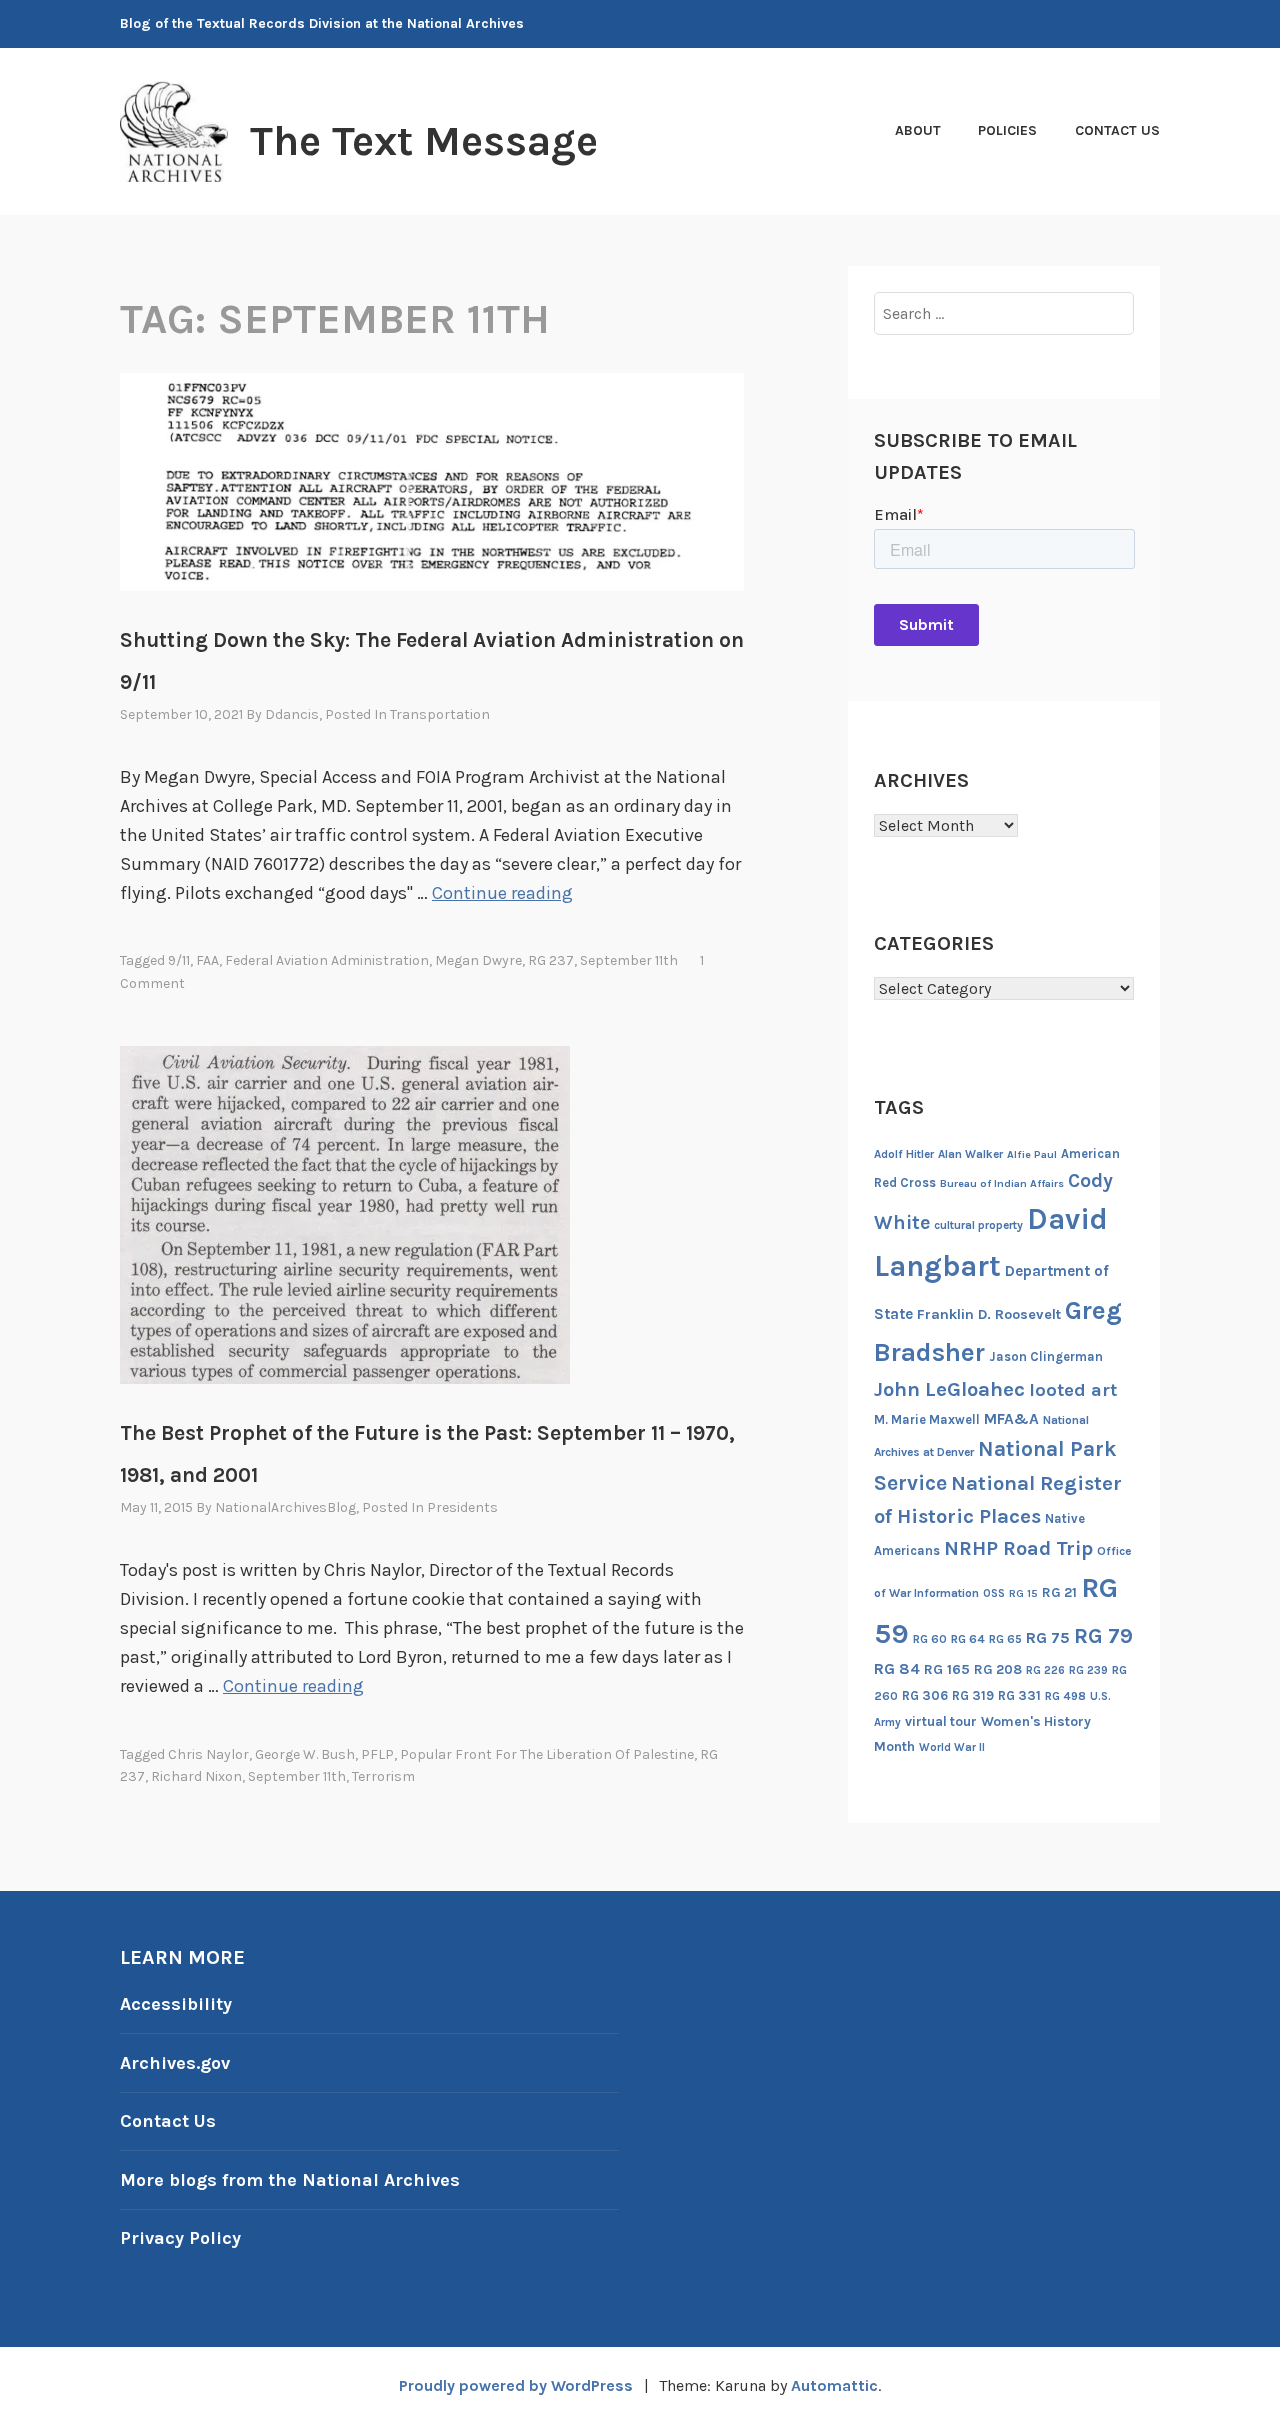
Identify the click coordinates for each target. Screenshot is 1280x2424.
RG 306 (925, 1695)
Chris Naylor (208, 1754)
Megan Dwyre (478, 960)
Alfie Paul (1032, 1154)
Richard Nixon (196, 1776)
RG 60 (930, 1639)
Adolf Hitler (904, 1154)
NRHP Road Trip (1018, 1548)
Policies (1007, 130)
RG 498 (1065, 1696)
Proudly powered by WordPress (516, 2385)
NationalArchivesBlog (285, 1507)
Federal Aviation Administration (327, 960)
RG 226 (1045, 1670)
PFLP (377, 1754)
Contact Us (1117, 130)
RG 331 (1019, 1695)
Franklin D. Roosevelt (989, 1314)
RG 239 (1088, 1670)
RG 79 (1103, 1635)
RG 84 (897, 1669)
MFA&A (1011, 1419)
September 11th (629, 960)
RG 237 (551, 960)
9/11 (179, 960)
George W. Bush (305, 1754)
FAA (207, 960)
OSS (994, 1593)
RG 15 (1023, 1593)
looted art (1073, 1390)
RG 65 (1005, 1639)
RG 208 (998, 1669)
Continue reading (502, 893)
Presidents (462, 1507)
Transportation (440, 714)
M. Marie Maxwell (927, 1419)
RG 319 (973, 1695)
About (918, 130)
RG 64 (968, 1639)
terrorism (383, 1776)
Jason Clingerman (1046, 1356)
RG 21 (1059, 1592)
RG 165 (947, 1669)
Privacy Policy (180, 2238)
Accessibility (176, 2004)
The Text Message (424, 141)
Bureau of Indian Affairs (1002, 1183)
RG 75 (1048, 1637)
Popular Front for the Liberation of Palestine (547, 1754)
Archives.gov (175, 2063)
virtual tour (941, 1721)
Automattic (834, 2385)
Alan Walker (970, 1154)
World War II (952, 1747)
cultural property (978, 1225)
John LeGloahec (949, 1389)
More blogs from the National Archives (290, 2180)
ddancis (292, 714)
